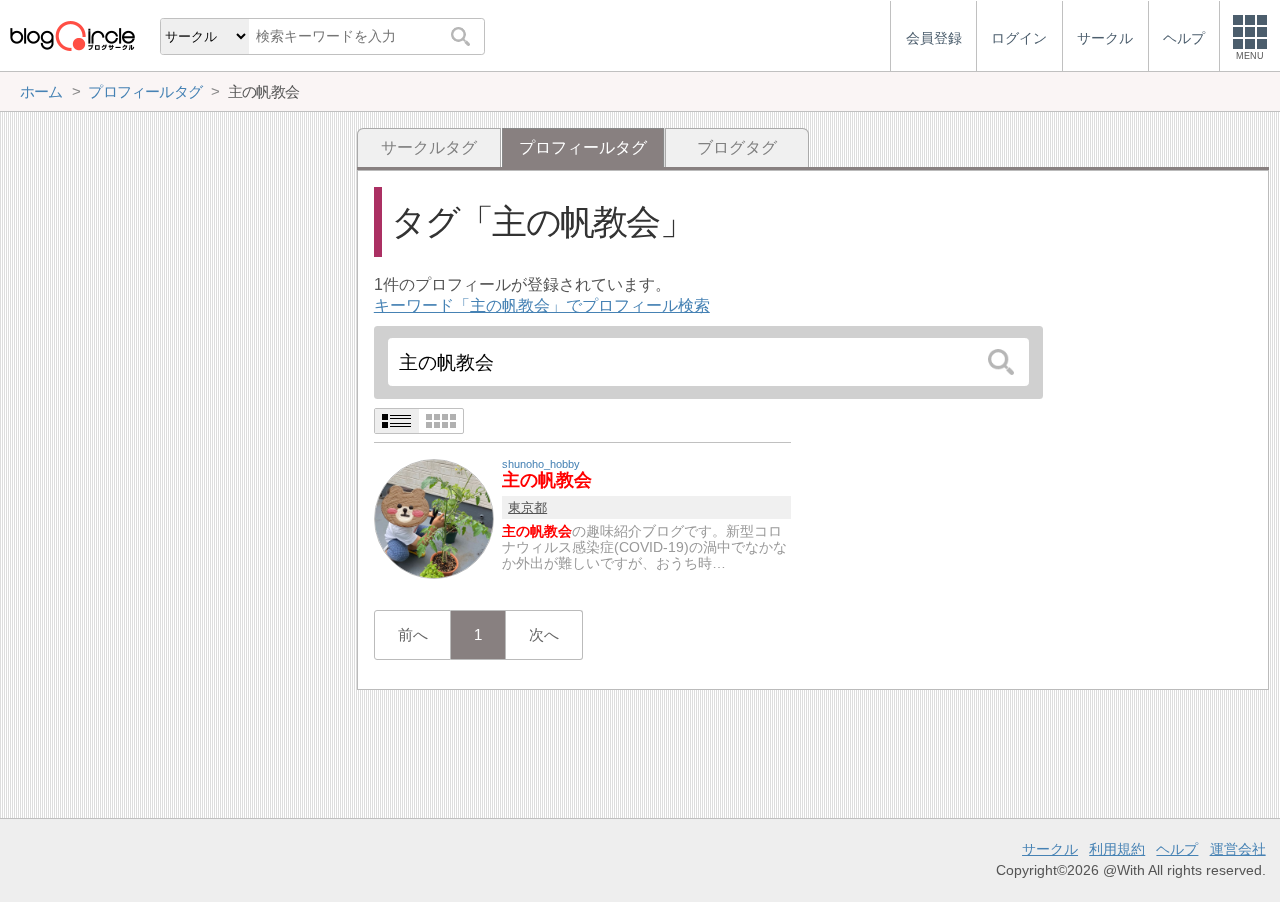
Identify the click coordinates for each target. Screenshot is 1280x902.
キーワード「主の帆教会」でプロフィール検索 (542, 305)
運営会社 (1238, 849)
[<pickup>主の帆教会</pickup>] (434, 517)
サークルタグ (429, 147)
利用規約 (1117, 849)
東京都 (527, 507)
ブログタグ (737, 147)
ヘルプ (1177, 849)
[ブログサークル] (72, 35)
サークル (1050, 849)
